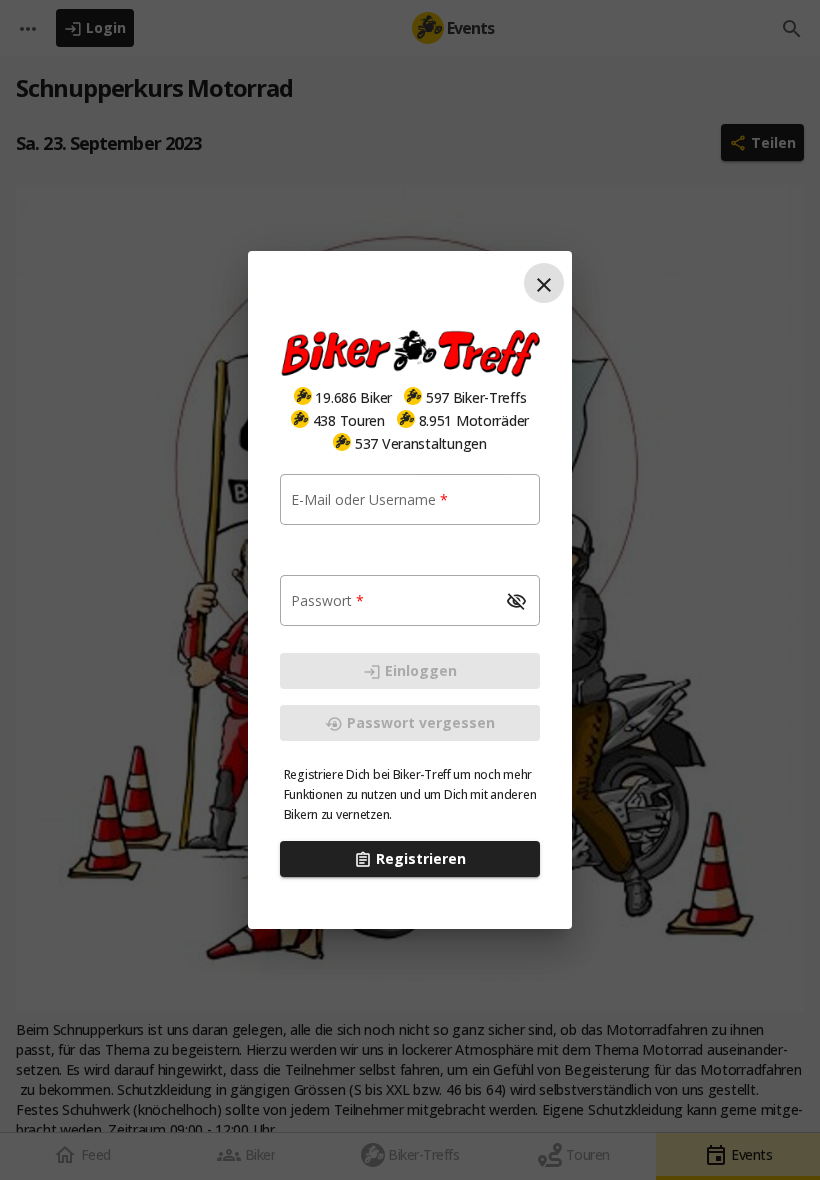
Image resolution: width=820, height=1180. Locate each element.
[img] (303, 396)
